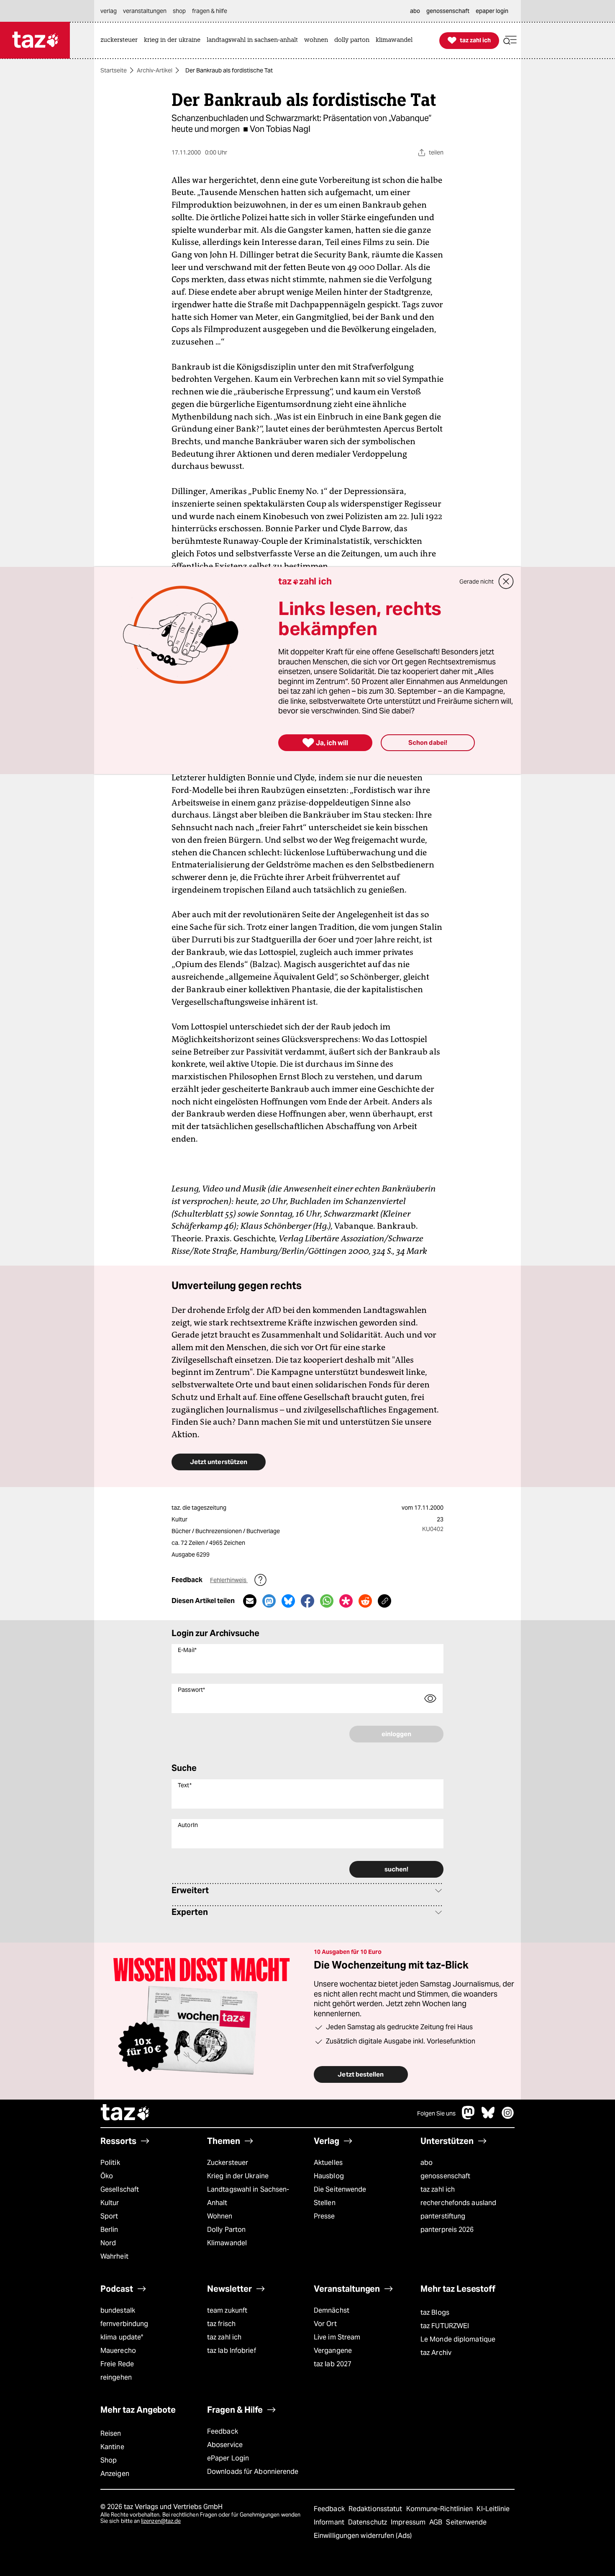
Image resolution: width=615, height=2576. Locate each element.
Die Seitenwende (340, 2189)
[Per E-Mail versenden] (250, 1601)
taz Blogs (435, 2312)
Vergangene (333, 2351)
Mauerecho (118, 2351)
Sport (109, 2216)
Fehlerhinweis (229, 1580)
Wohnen (220, 2216)
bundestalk (118, 2310)
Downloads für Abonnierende (253, 2472)
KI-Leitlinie (493, 2509)
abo (427, 2163)
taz (126, 2113)
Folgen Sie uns (436, 2113)
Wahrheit (114, 2256)
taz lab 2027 (333, 2364)
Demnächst (332, 2310)
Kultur (110, 2203)
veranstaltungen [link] (145, 11)
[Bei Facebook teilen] (307, 1601)
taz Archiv (436, 2353)
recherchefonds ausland (458, 2203)
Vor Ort (325, 2324)
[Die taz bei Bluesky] (488, 2117)
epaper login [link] (492, 11)
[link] (121, 40)
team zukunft (227, 2310)
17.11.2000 (429, 1508)
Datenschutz (368, 2522)
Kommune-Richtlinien (441, 2509)
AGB (437, 2522)
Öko (107, 2176)
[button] (510, 40)
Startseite (114, 70)
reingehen (116, 2377)
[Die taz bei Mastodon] (469, 2117)
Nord (108, 2243)
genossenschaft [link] (448, 11)
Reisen (111, 2433)
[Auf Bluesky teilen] (288, 1601)
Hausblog (329, 2176)
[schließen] (506, 582)
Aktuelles (328, 2163)
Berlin (109, 2230)
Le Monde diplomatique (458, 2339)
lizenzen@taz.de (161, 2521)
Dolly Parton (226, 2230)
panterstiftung (443, 2216)
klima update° (122, 2337)
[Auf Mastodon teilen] (269, 1601)
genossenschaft (445, 2176)
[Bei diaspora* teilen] (346, 1601)
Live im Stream (337, 2337)
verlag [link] (109, 11)
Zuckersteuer (228, 2163)
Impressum (409, 2522)
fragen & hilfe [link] (210, 11)
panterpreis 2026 (447, 2230)
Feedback (223, 2431)
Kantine (112, 2447)
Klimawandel (227, 2243)
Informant (330, 2522)
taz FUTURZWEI (445, 2326)
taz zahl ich (438, 2189)
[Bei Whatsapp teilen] (327, 1601)
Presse (324, 2216)
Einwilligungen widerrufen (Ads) (363, 2536)
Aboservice (225, 2445)
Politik (110, 2163)
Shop (109, 2460)
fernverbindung (124, 2324)
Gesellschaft (120, 2189)
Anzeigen (115, 2474)
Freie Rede (117, 2364)
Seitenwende (466, 2522)
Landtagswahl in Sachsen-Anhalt (248, 2196)
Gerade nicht (477, 582)
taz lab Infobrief (232, 2351)
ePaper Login (228, 2458)
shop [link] (179, 11)
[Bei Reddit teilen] (365, 1601)
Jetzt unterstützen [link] (219, 1462)
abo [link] (415, 11)
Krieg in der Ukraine (238, 2176)
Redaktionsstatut (376, 2509)
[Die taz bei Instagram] (508, 2117)
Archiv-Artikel (155, 70)
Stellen (325, 2203)
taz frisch (221, 2324)
